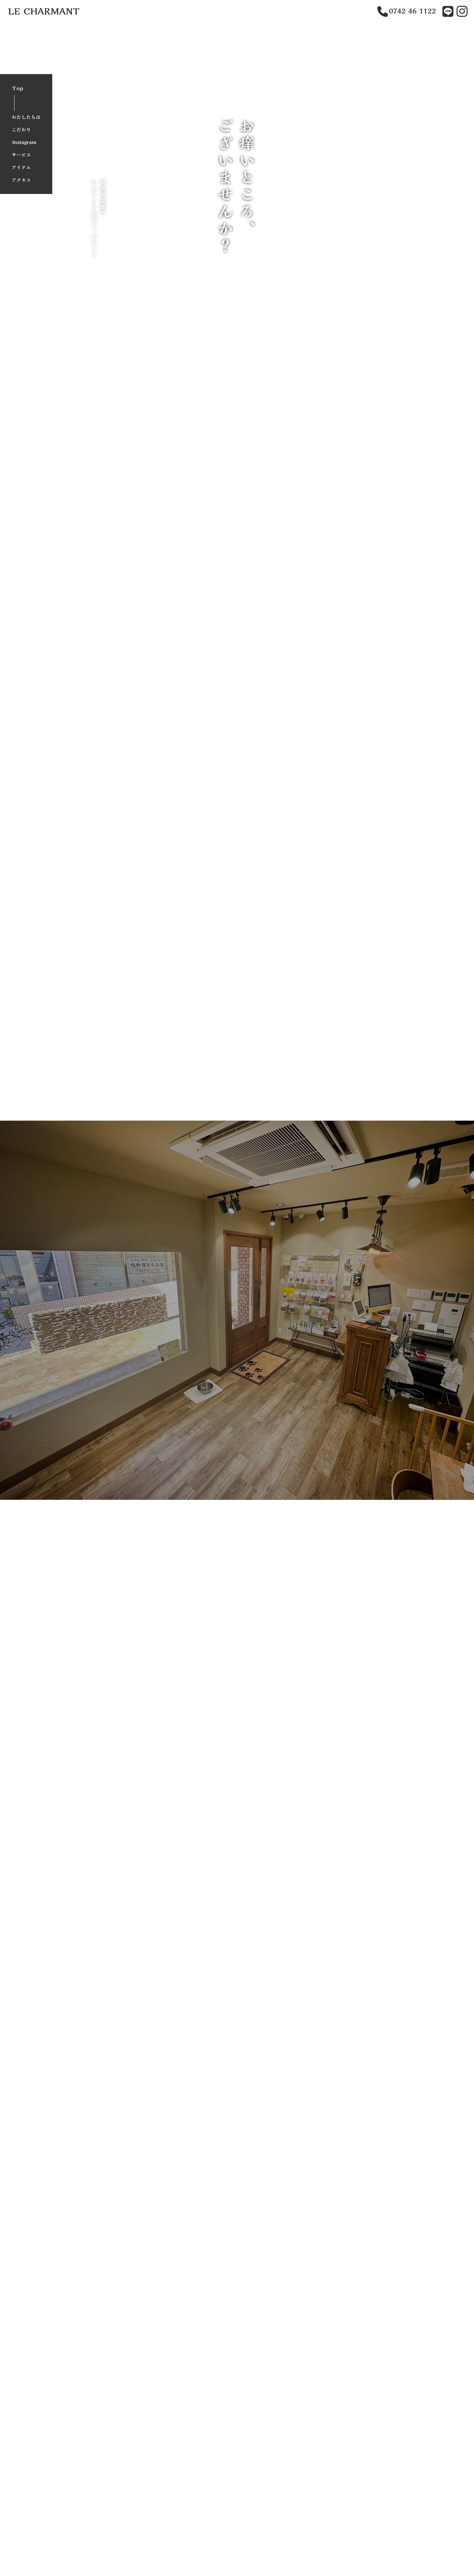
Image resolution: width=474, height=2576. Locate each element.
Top (18, 88)
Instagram (24, 142)
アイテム (21, 167)
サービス (21, 155)
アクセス (21, 180)
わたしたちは (26, 117)
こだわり (21, 130)
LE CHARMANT (44, 11)
